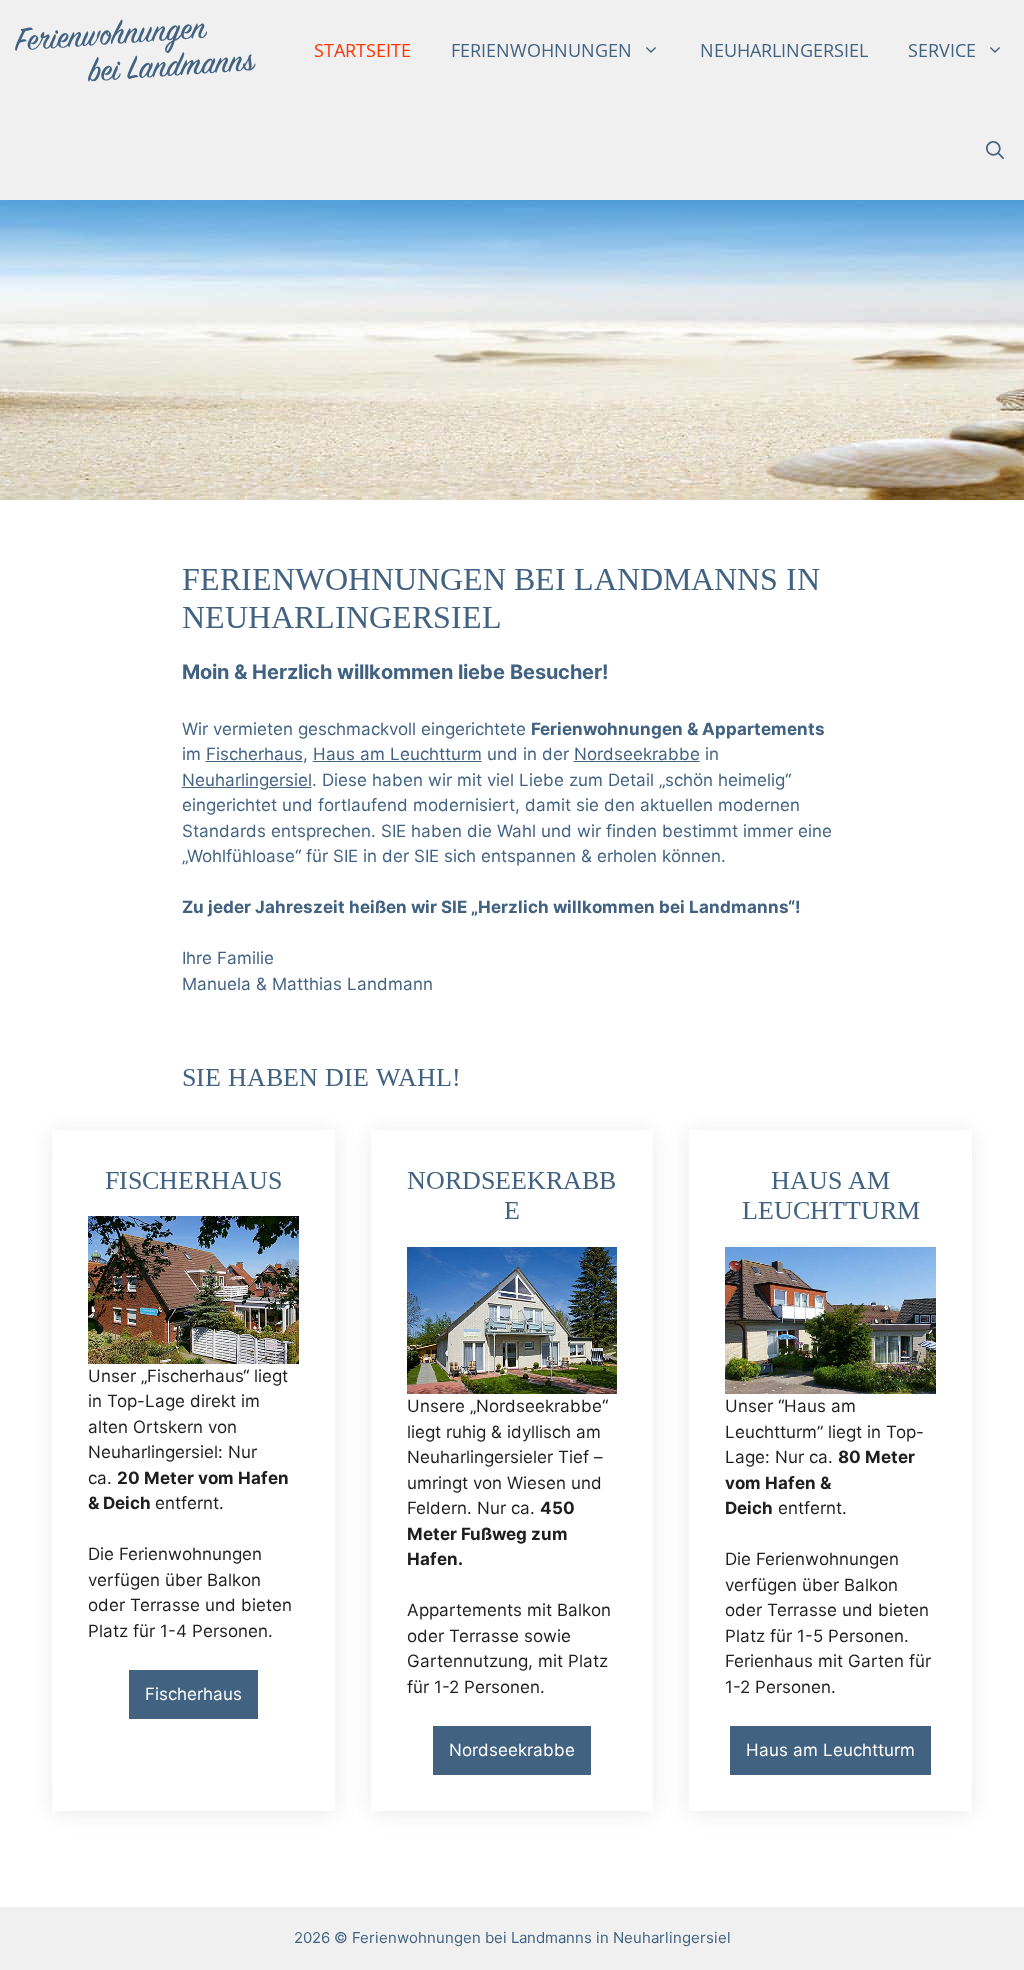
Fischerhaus (254, 754)
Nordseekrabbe (637, 754)
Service (942, 50)
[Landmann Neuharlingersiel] (135, 50)
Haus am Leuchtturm (397, 754)
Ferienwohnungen (541, 50)
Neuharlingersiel (784, 50)
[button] (995, 150)
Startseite (362, 50)
